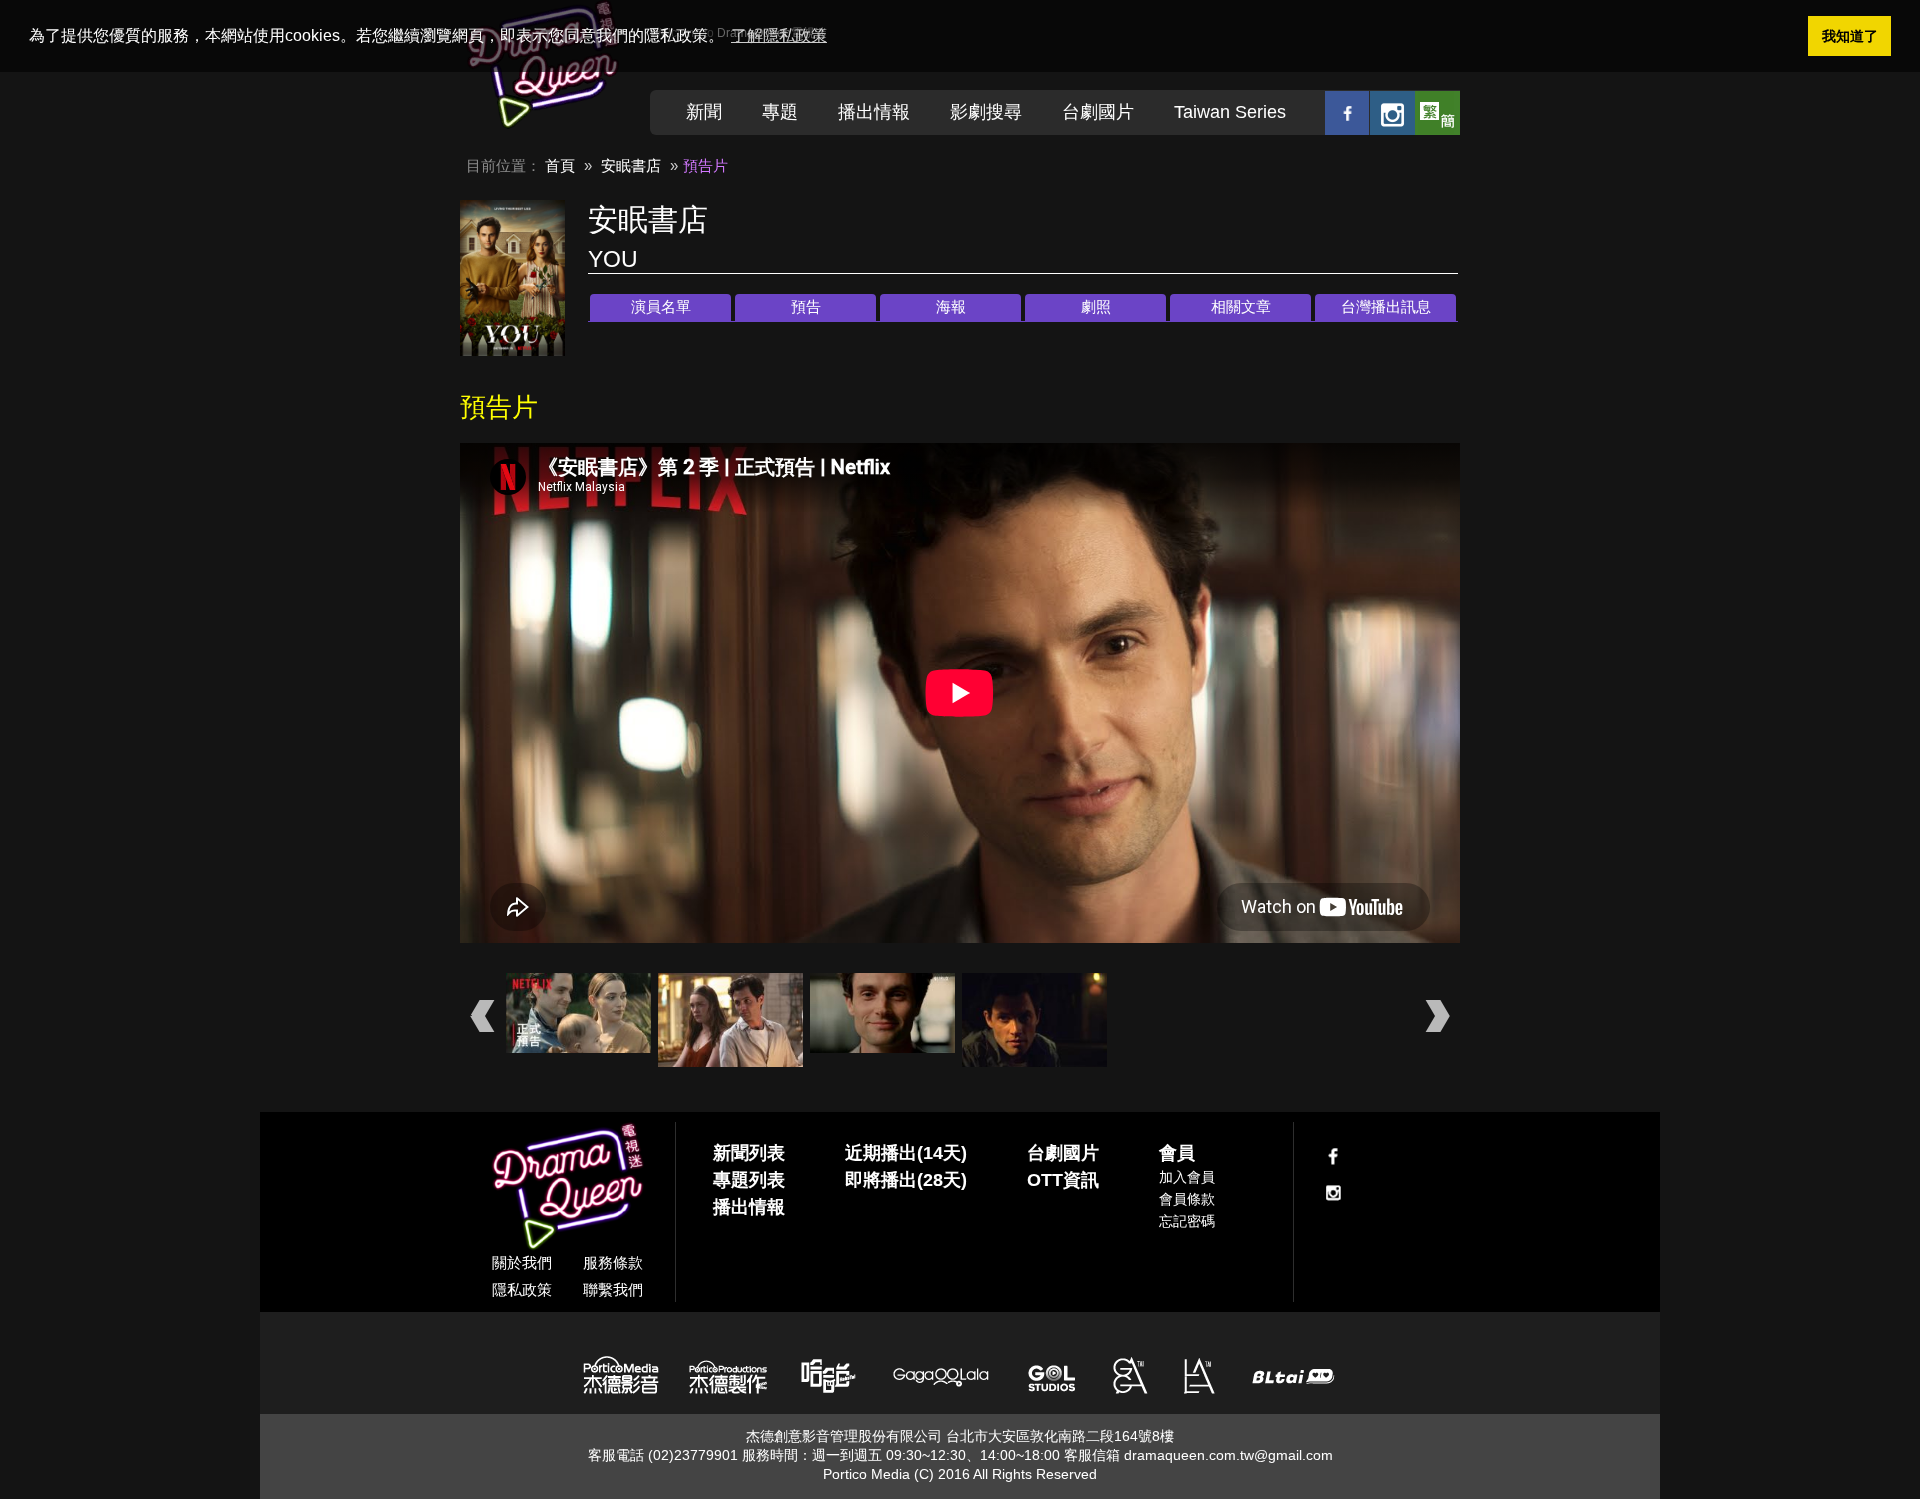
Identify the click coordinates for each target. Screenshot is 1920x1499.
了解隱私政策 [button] (779, 35)
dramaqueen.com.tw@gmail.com (1228, 1455)
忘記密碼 (1187, 1221)
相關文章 (1241, 306)
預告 (806, 306)
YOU (613, 259)
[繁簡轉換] (1437, 112)
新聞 (704, 112)
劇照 (1096, 306)
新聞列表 (749, 1153)
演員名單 (661, 306)
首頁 (560, 165)
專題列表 (749, 1180)
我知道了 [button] (1850, 36)
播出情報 (874, 112)
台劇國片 (1098, 112)
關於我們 (522, 1262)
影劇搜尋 (986, 112)
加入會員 (1187, 1177)
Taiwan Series (1230, 112)
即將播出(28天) (906, 1180)
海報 (951, 306)
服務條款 (613, 1262)
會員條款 (1187, 1199)
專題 (780, 112)
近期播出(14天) (906, 1153)
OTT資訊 (1063, 1180)
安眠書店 (631, 165)
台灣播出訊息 (1386, 306)
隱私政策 (522, 1289)
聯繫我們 (613, 1289)
